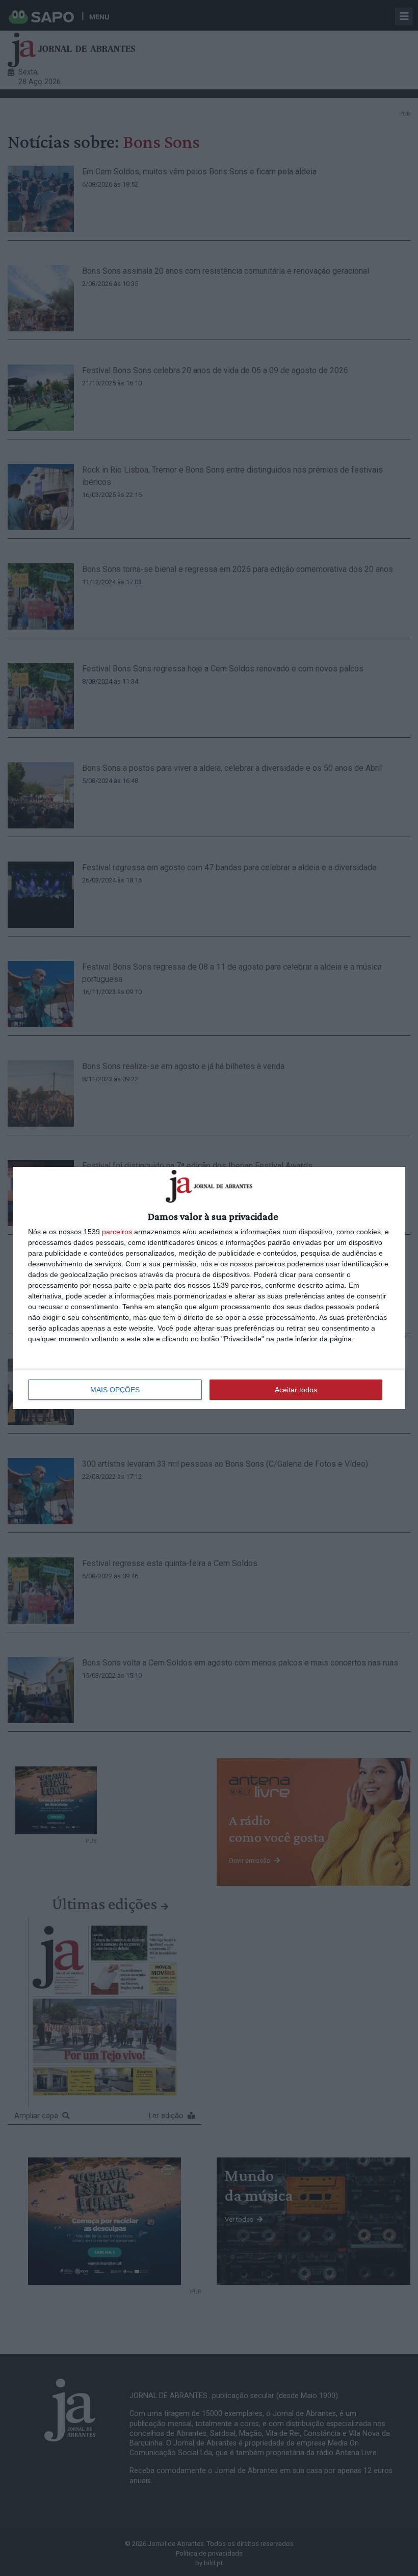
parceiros (117, 1232)
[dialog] (209, 1288)
